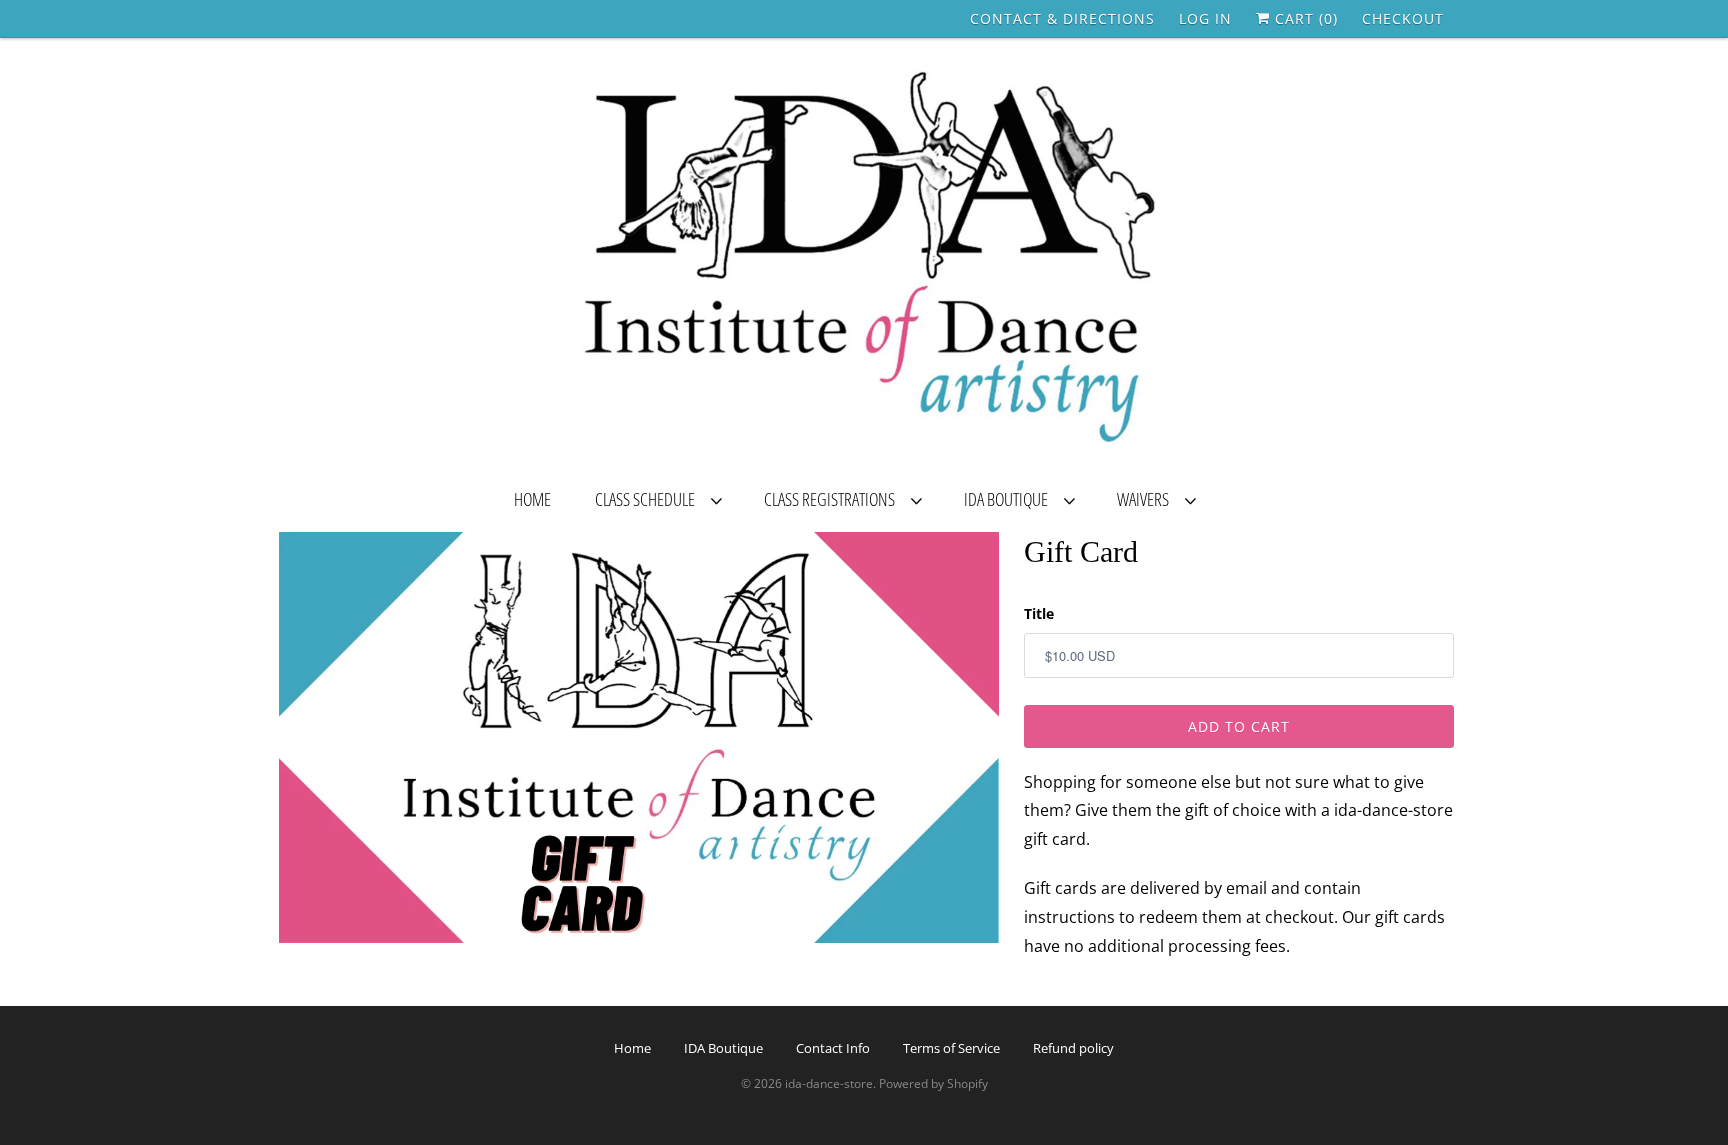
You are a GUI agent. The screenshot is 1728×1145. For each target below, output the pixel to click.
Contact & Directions (1062, 18)
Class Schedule (648, 499)
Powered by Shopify (933, 1083)
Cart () (1304, 18)
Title (1039, 613)
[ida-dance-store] (864, 261)
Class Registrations (832, 499)
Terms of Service (951, 1048)
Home (532, 499)
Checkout (1403, 18)
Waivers (1146, 499)
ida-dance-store (829, 1083)
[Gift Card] (639, 737)
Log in (1205, 18)
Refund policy (1073, 1048)
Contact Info (833, 1048)
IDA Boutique (1009, 499)
